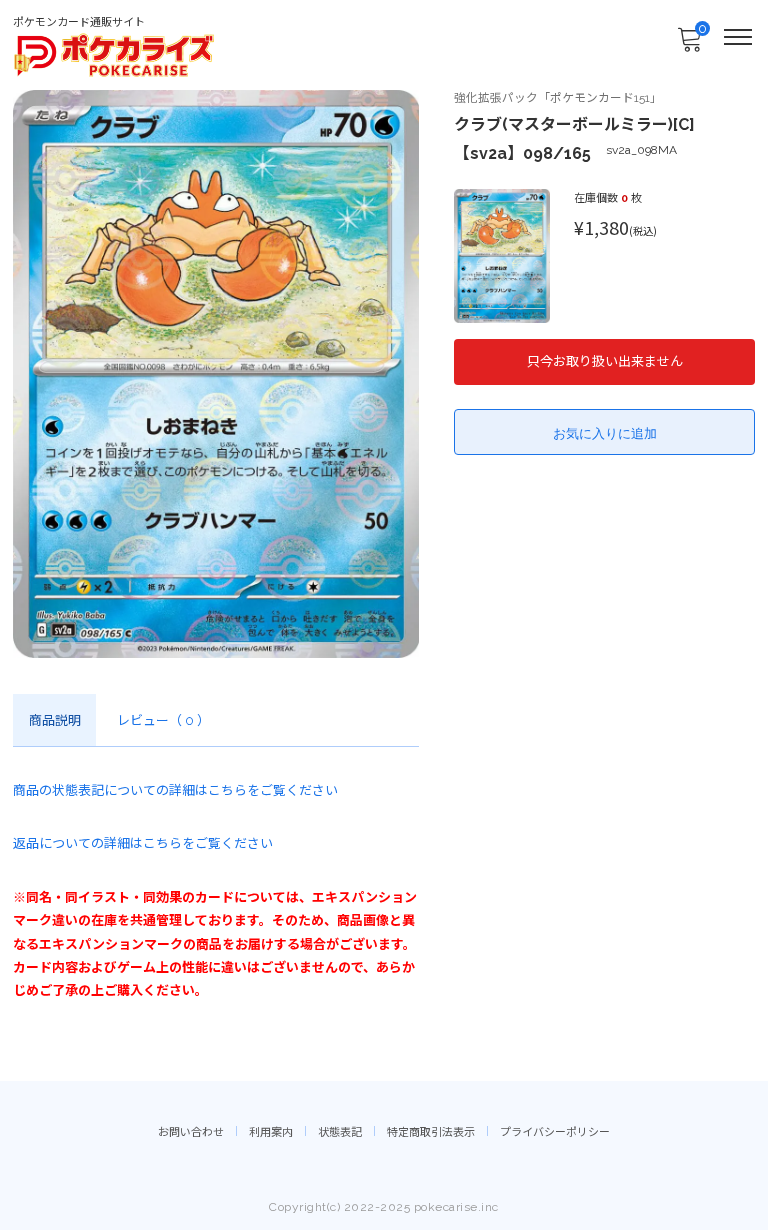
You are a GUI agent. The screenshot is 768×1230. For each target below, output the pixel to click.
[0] (689, 45)
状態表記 (340, 1132)
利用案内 (271, 1132)
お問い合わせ (191, 1132)
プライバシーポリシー (555, 1132)
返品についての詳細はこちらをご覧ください (143, 843)
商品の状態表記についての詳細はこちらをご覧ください (175, 790)
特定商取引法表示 (431, 1132)
